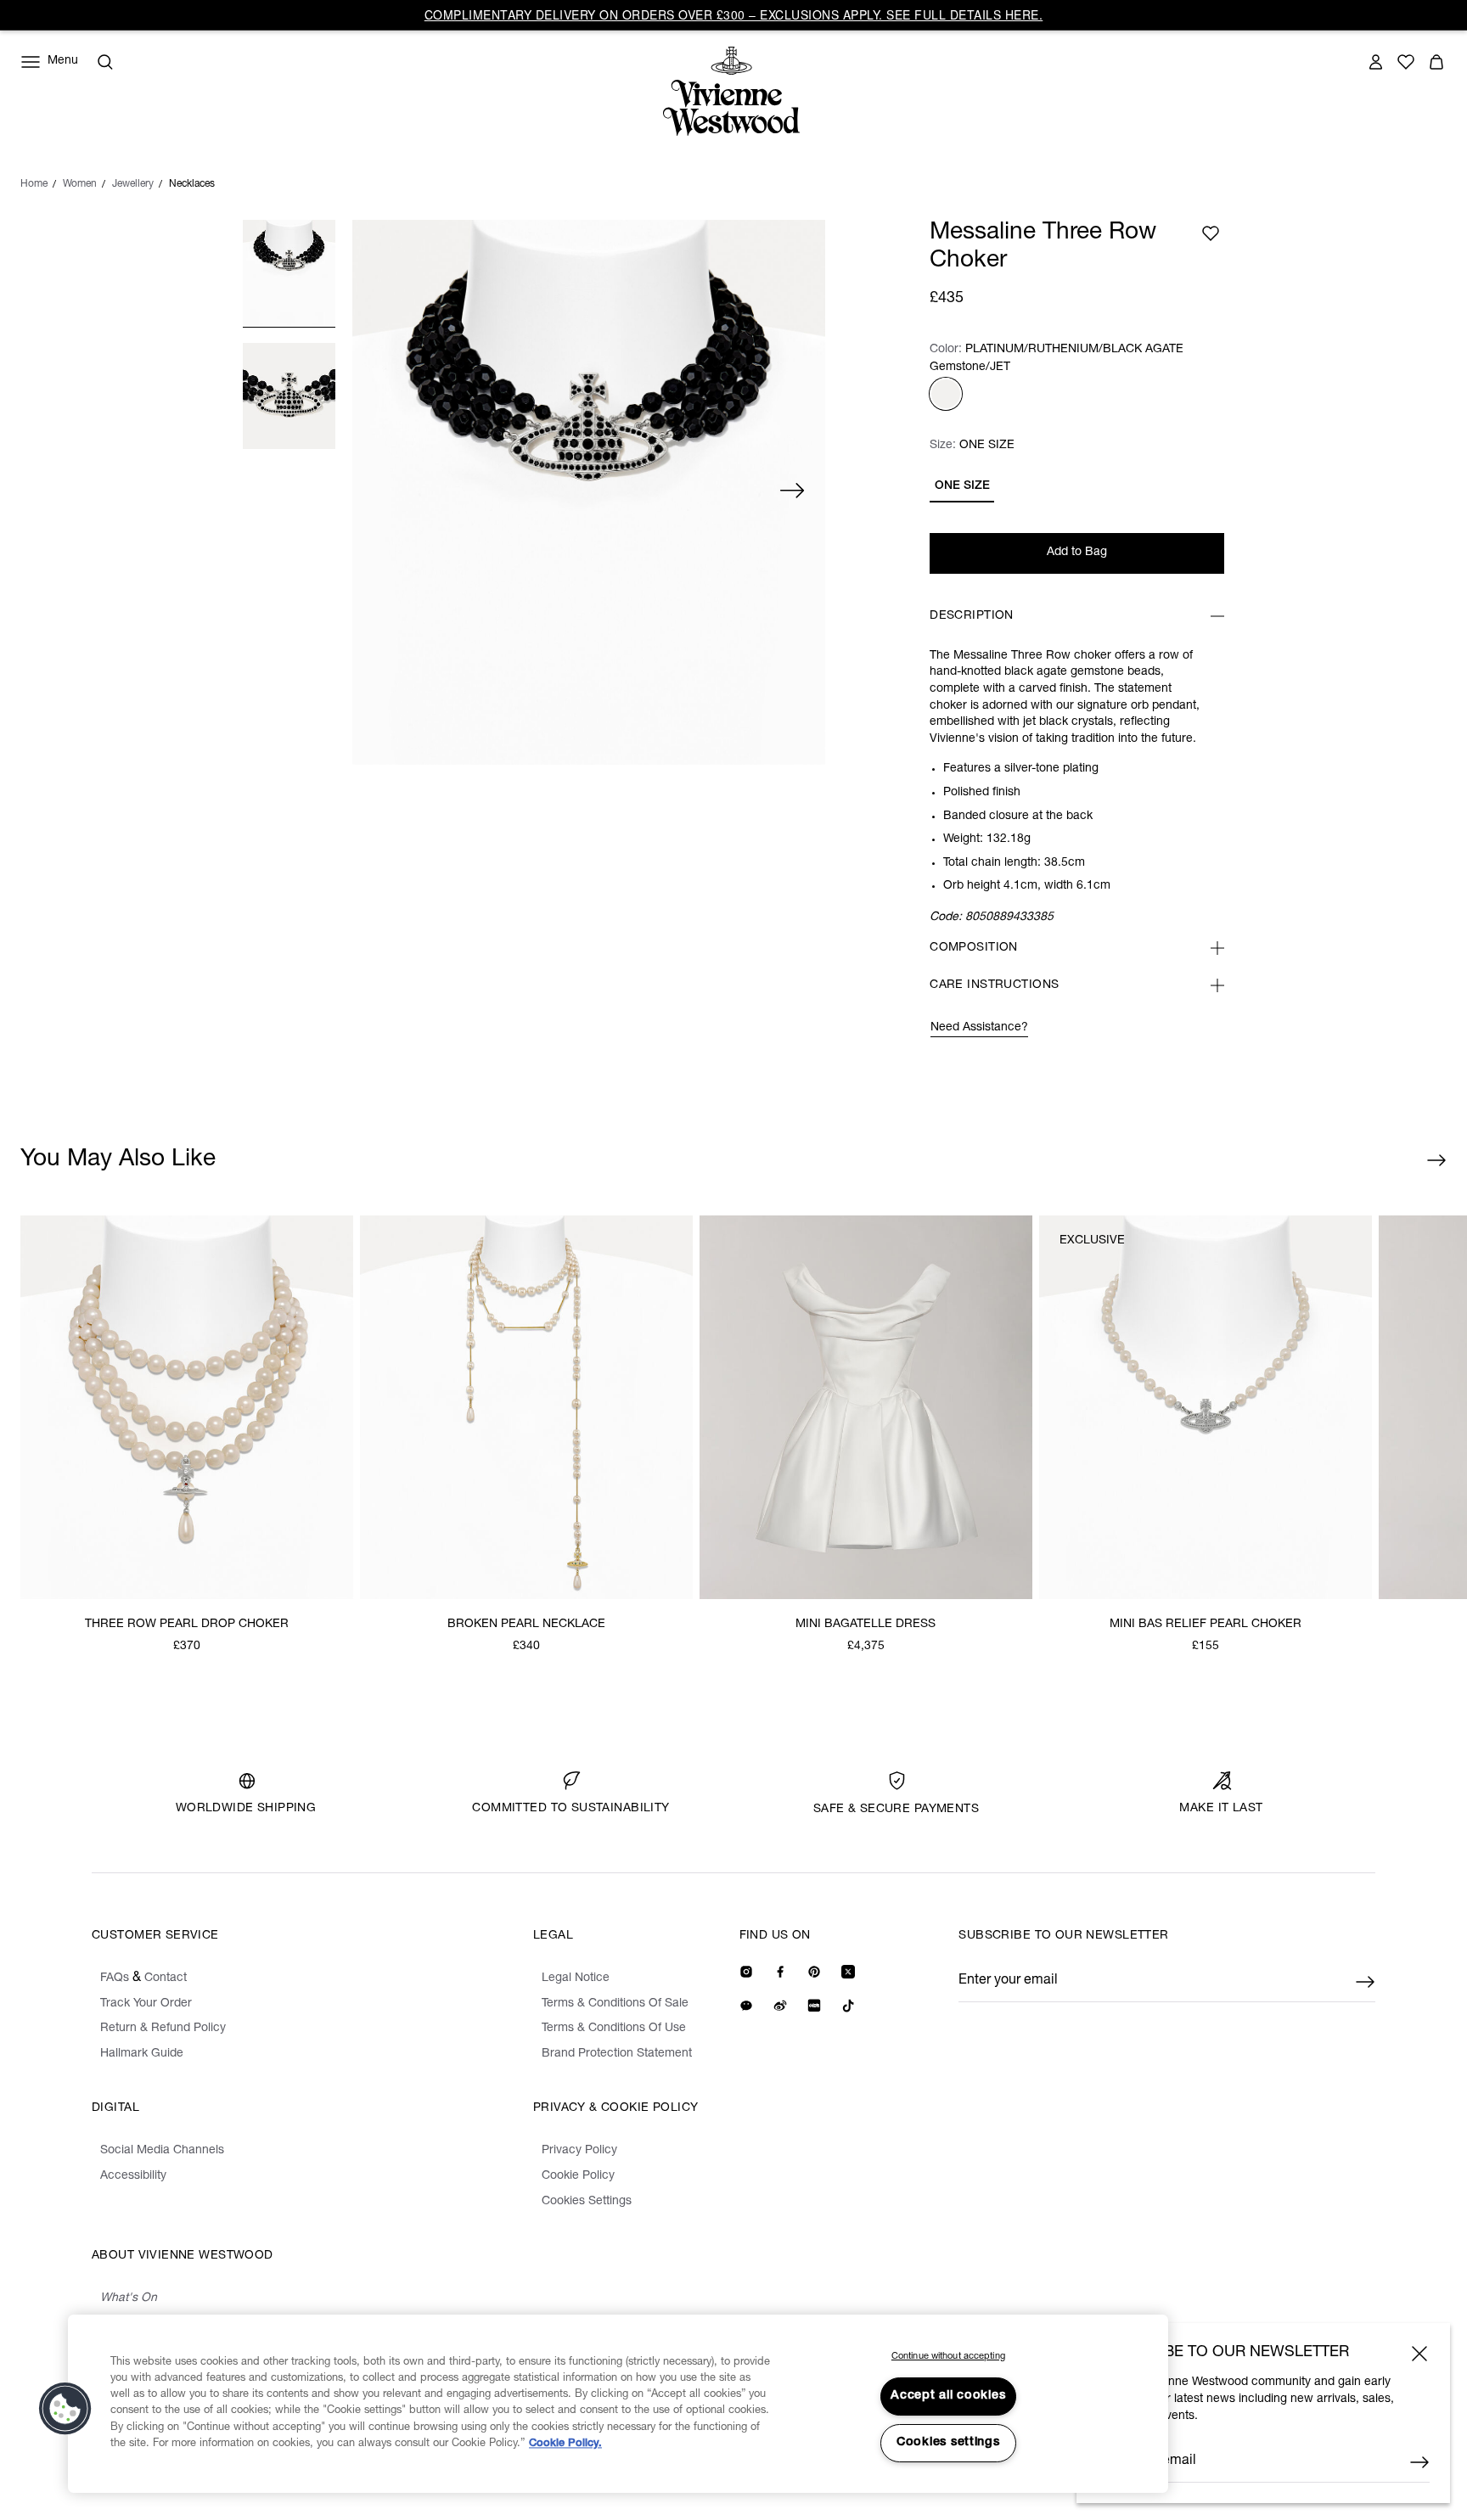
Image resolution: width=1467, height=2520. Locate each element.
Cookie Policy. (565, 2444)
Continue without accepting (948, 2357)
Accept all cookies (948, 2396)
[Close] (1419, 2354)
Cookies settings (948, 2443)
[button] (65, 2409)
